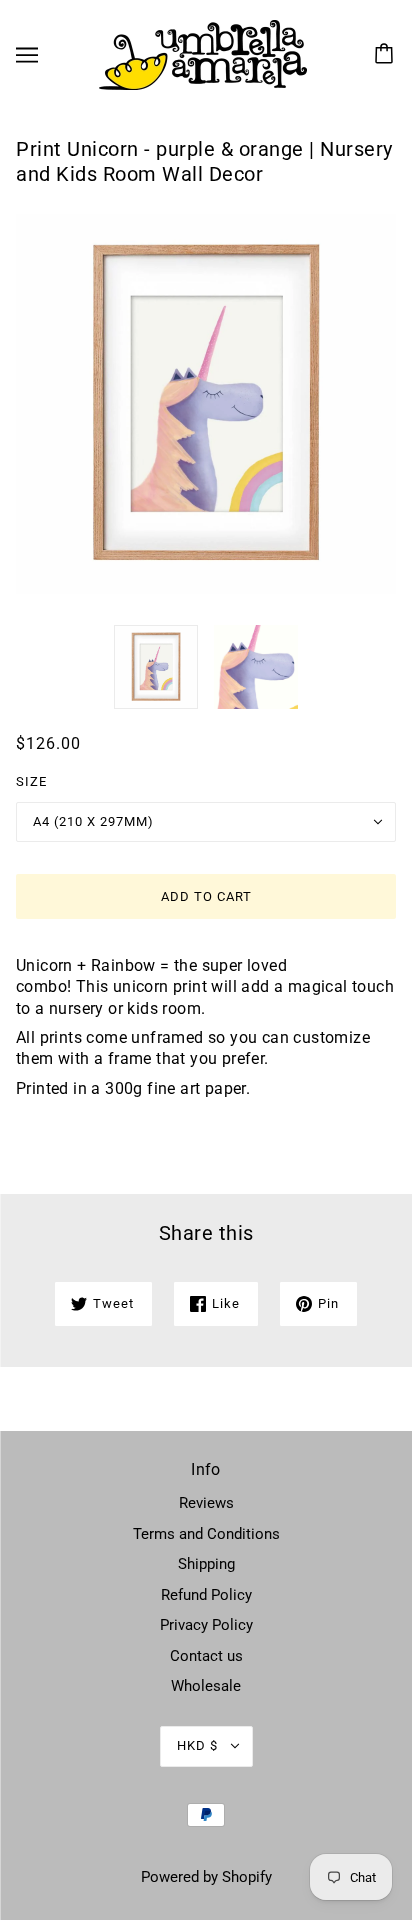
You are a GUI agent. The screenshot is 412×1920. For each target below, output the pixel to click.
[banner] (203, 54)
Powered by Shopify (206, 1877)
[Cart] (387, 55)
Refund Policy (206, 1595)
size (31, 781)
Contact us (206, 1656)
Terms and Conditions (206, 1534)
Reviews (206, 1503)
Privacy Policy (206, 1625)
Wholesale (206, 1686)
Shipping (206, 1564)
